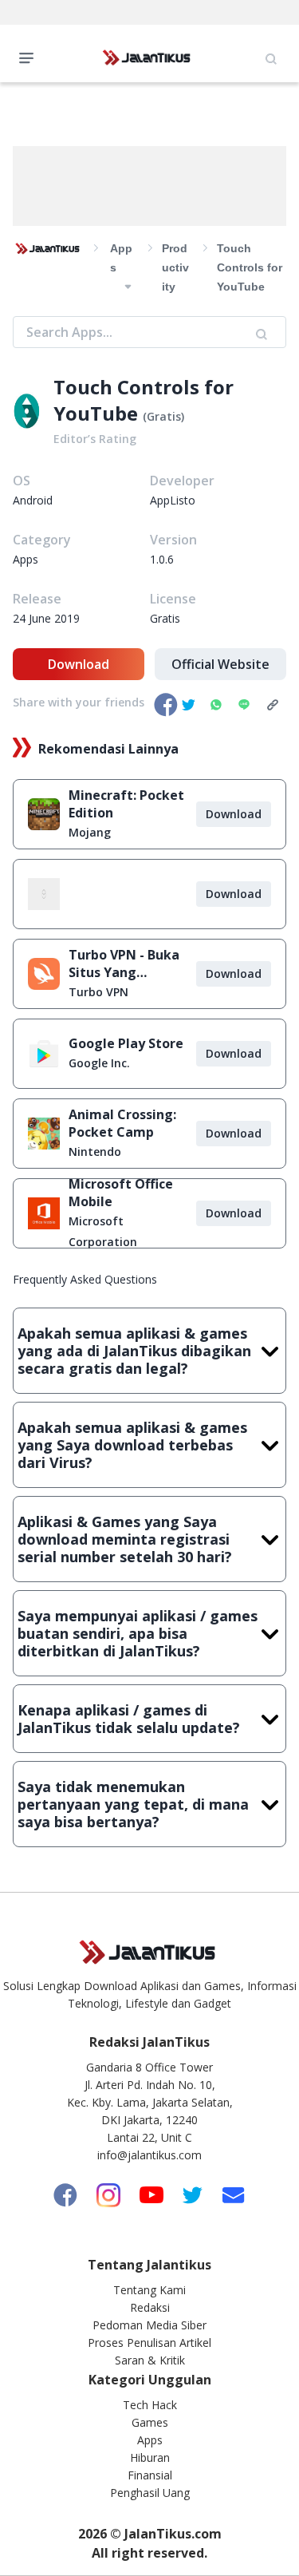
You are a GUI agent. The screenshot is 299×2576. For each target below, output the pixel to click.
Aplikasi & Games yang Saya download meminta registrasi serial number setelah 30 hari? (125, 1539)
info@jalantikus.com (149, 2155)
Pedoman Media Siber (149, 2325)
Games (150, 2422)
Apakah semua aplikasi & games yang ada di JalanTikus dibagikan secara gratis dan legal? (134, 1351)
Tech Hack (150, 2405)
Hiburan (150, 2457)
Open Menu (30, 57)
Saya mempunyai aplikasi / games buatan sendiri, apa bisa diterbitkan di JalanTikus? (138, 1633)
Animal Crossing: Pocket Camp (122, 1123)
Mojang (90, 832)
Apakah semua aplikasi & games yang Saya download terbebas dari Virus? (132, 1445)
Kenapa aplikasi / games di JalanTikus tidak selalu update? (129, 1719)
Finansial (150, 2475)
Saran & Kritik (150, 2360)
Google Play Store (126, 1043)
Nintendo (95, 1151)
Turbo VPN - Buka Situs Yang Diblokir (124, 964)
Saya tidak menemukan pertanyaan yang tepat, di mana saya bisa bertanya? (133, 1804)
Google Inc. (99, 1063)
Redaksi (150, 2307)
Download (79, 664)
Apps (150, 2440)
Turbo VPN (98, 992)
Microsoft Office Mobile (121, 1193)
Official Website (220, 664)
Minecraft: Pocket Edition (126, 804)
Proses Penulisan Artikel (149, 2343)
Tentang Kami (149, 2290)
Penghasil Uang (150, 2493)
